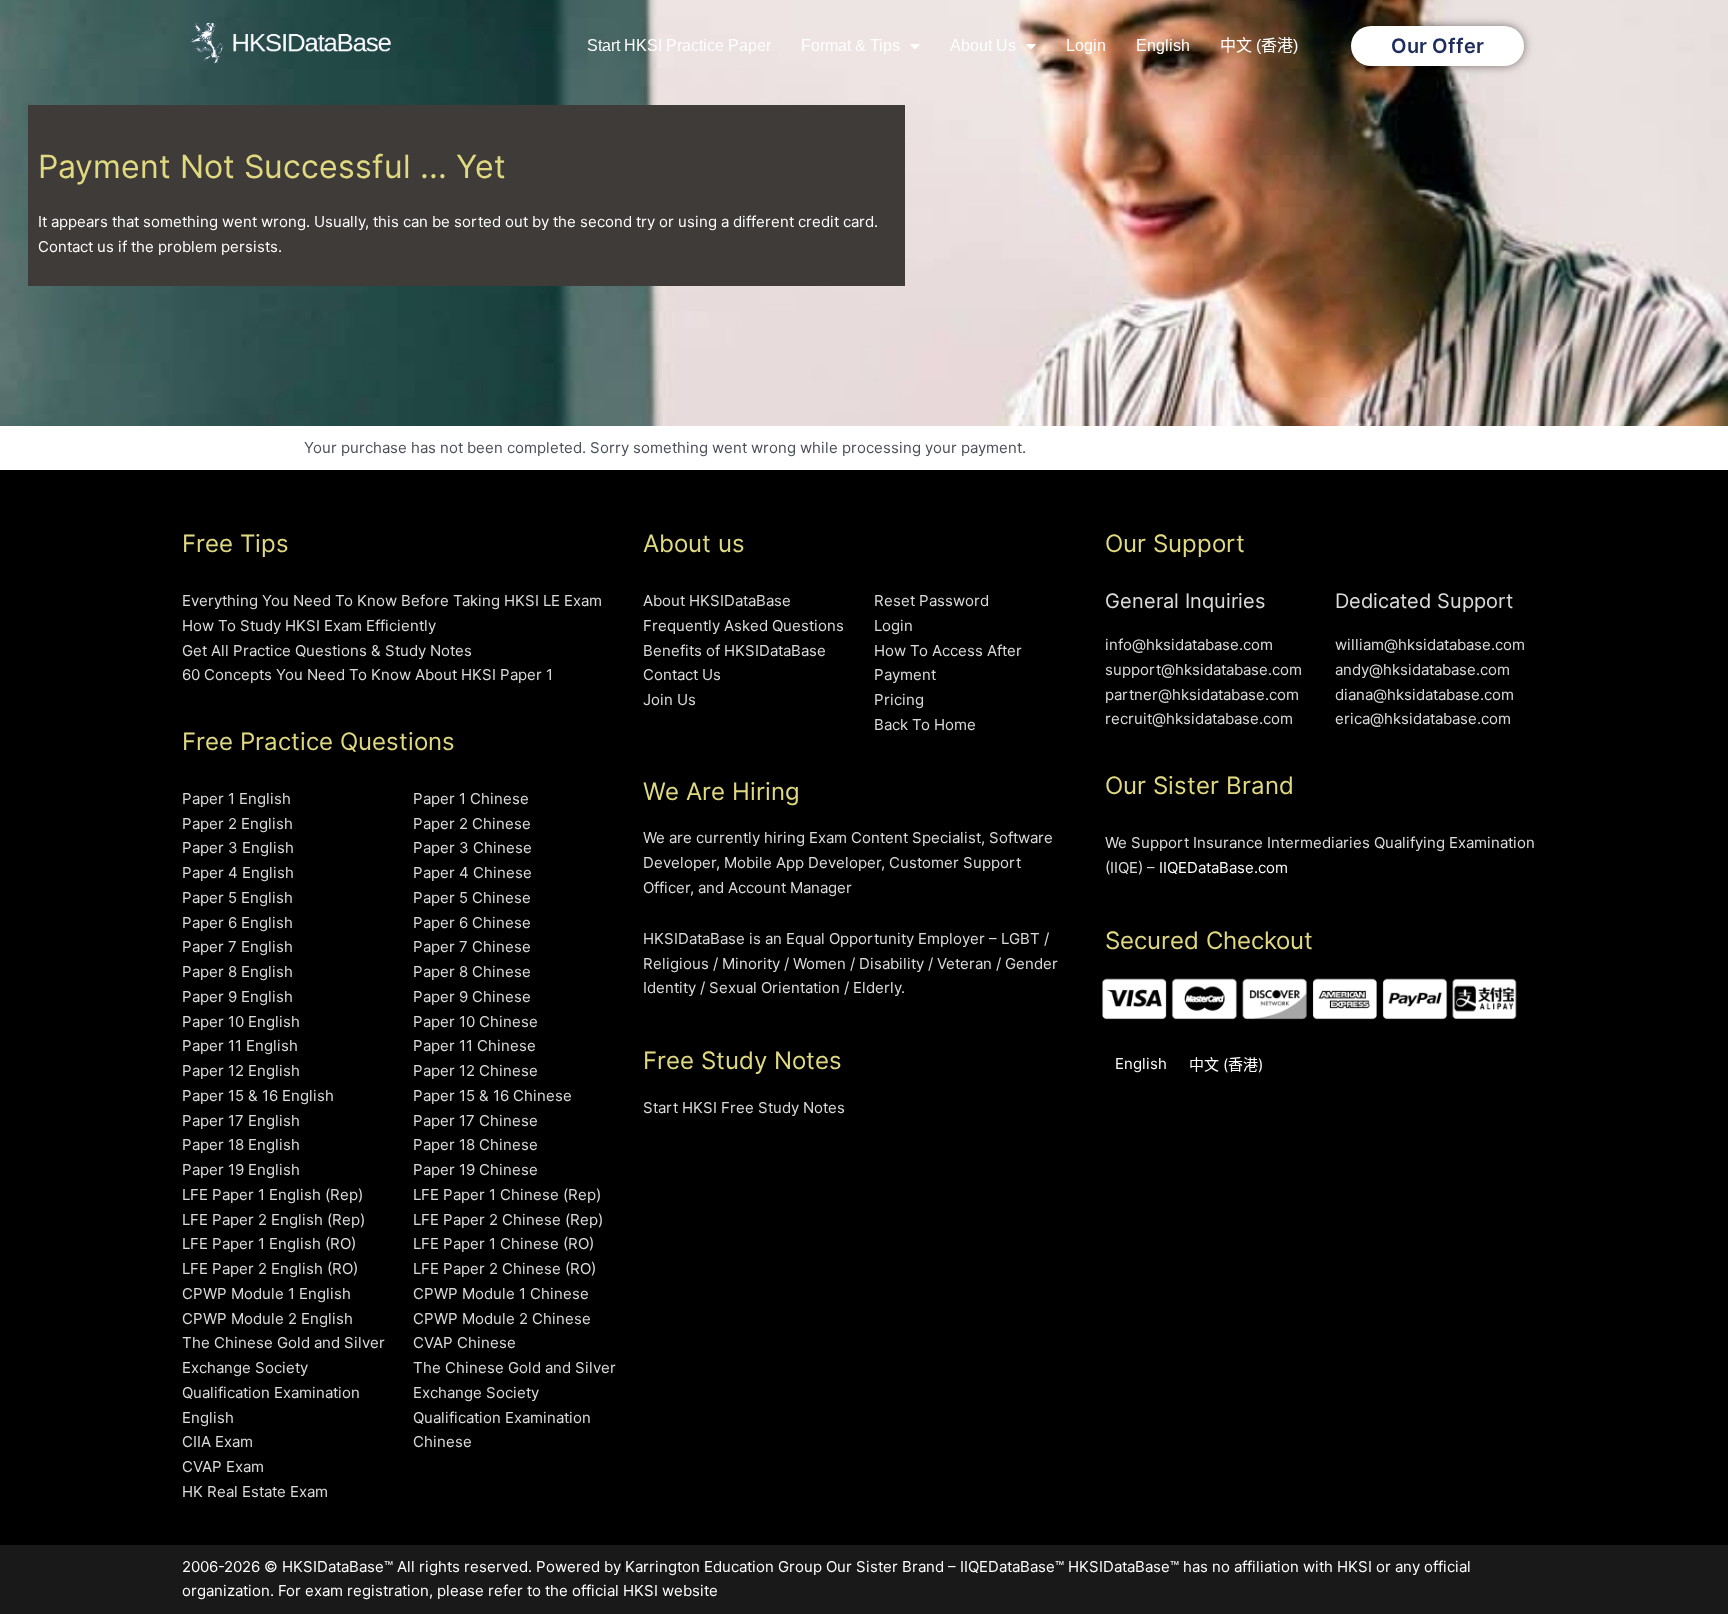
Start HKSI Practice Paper (679, 45)
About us (983, 45)
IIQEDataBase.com (1223, 867)
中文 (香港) (1259, 45)
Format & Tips (850, 45)
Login (1086, 45)
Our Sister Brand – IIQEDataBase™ (945, 1566)
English (1163, 45)
